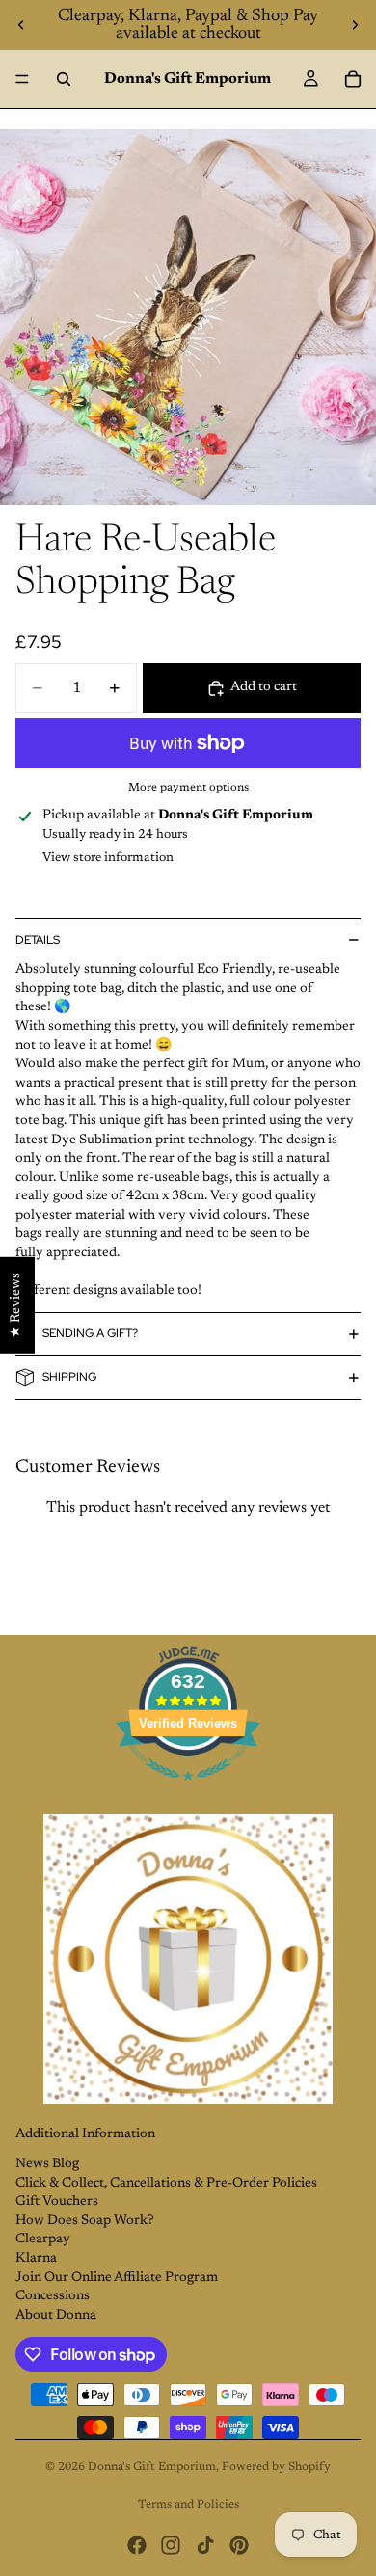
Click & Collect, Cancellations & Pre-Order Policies (166, 2184)
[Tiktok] (205, 2545)
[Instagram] (171, 2545)
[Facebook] (137, 2545)
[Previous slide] (21, 25)
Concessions (53, 2296)
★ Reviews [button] (16, 1305)
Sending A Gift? (90, 1333)
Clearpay (43, 2240)
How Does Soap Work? (85, 2221)
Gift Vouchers (57, 2202)
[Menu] (22, 79)
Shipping (69, 1377)
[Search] (64, 79)
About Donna (56, 2316)
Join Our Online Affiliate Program (117, 2278)
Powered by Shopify (276, 2467)
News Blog (47, 2164)
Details (38, 940)
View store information (108, 858)
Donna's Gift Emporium (152, 2467)
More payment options (188, 788)
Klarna (36, 2259)
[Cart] (353, 79)
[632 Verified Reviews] (188, 1792)
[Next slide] (355, 25)
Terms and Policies (188, 2505)
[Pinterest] (239, 2545)
